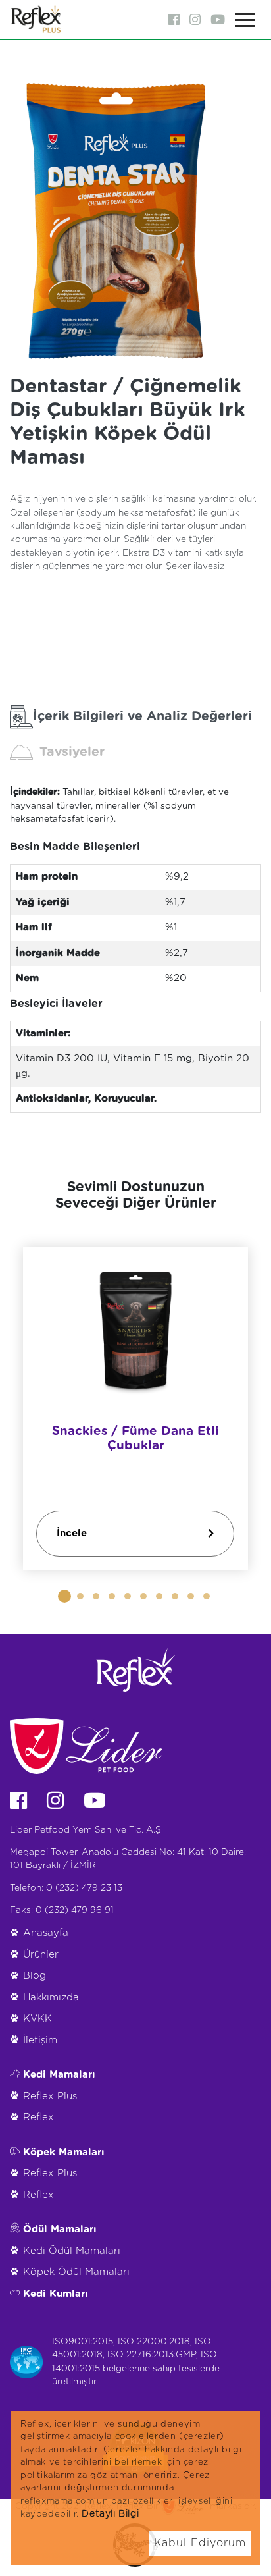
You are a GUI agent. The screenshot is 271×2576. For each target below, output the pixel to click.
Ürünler (41, 1955)
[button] (64, 1596)
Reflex (38, 2117)
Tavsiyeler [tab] (72, 752)
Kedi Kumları (56, 2294)
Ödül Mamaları (60, 2229)
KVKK (37, 2019)
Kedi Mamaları (59, 2075)
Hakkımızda (51, 1998)
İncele (72, 1533)
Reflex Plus (50, 2096)
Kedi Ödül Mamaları (72, 2251)
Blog (35, 1976)
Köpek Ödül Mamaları (76, 2272)
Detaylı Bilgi (110, 2514)
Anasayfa (46, 1933)
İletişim (40, 2040)
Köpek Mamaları (64, 2152)
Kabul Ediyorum (200, 2543)
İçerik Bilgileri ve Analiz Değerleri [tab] (142, 716)
